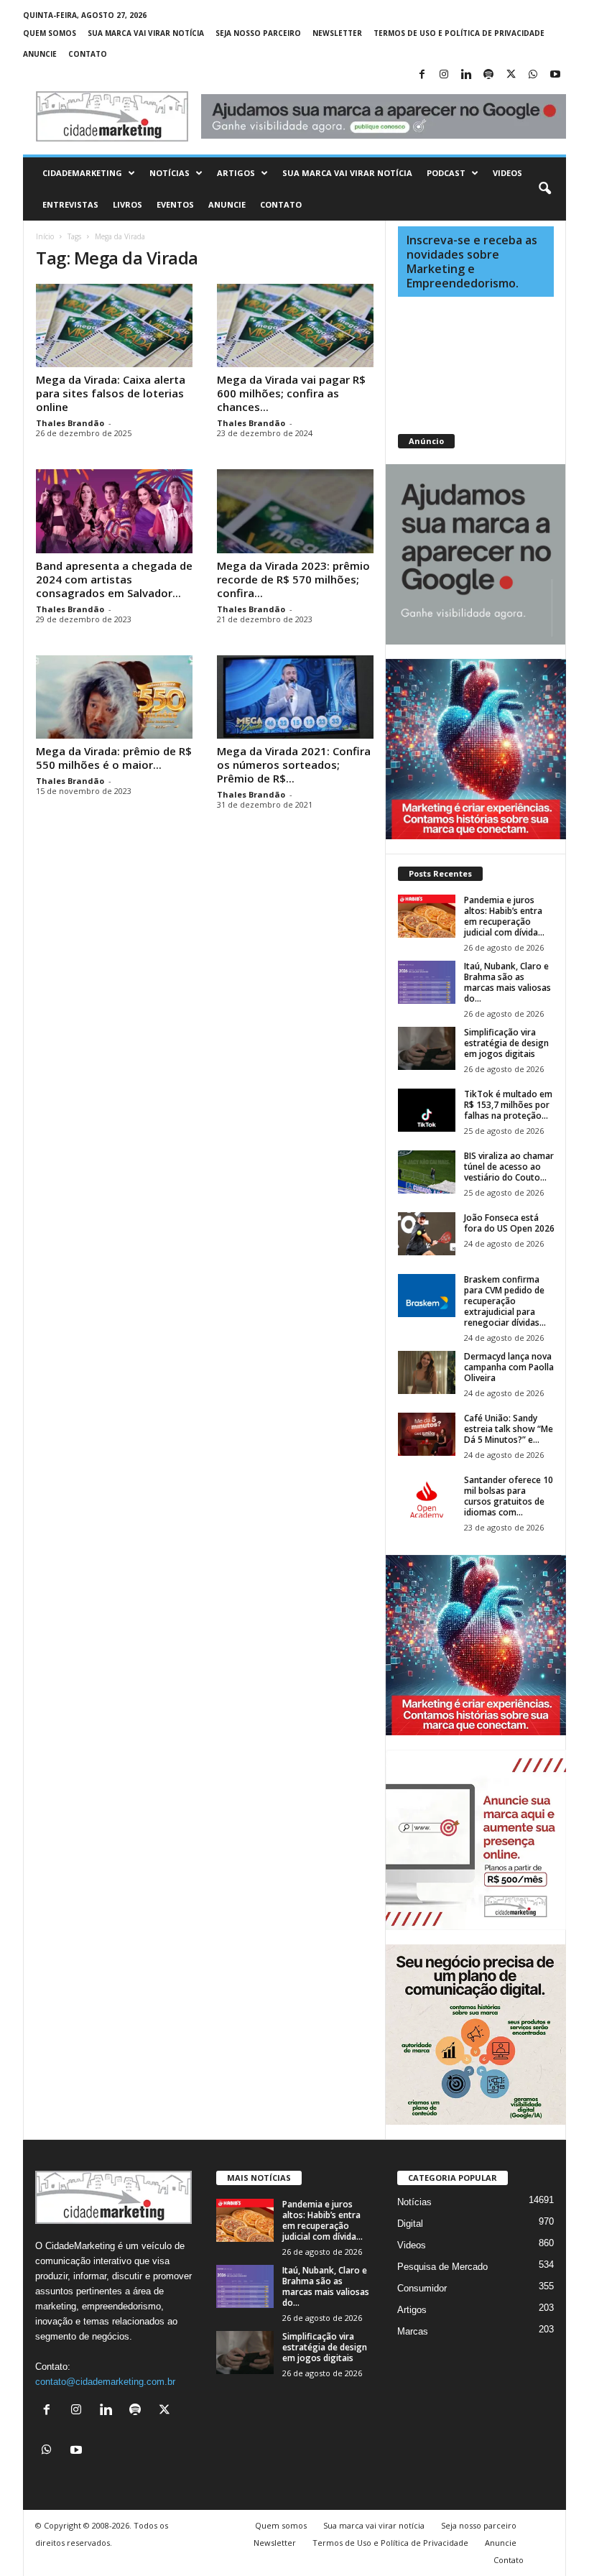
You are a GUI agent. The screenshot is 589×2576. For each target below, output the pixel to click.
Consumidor (422, 2288)
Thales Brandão (70, 423)
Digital (410, 2224)
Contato (88, 54)
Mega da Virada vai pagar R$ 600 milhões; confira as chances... (291, 393)
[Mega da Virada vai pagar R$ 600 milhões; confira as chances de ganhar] (295, 326)
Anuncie (40, 54)
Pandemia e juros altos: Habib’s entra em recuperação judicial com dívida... (504, 916)
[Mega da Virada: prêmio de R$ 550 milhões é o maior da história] (114, 697)
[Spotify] (488, 75)
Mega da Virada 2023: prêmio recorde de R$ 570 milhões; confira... (293, 579)
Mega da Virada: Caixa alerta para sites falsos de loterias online (111, 393)
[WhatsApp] (533, 75)
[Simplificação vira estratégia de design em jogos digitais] (427, 1048)
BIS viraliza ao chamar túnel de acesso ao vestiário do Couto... (509, 1167)
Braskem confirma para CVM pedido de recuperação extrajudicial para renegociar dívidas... (505, 1301)
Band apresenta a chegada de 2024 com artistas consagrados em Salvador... (114, 579)
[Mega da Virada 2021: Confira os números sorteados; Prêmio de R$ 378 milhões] (295, 697)
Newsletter (337, 33)
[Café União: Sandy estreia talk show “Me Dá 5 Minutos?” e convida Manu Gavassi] (427, 1434)
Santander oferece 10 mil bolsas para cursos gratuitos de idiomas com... (509, 1496)
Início (45, 236)
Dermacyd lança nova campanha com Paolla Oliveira (509, 1367)
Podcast (446, 173)
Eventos (175, 204)
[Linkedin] (466, 75)
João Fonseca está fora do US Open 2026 (509, 1223)
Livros (127, 204)
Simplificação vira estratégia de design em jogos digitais (506, 1043)
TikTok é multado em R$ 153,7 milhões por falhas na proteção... (508, 1105)
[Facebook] (422, 75)
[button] (544, 189)
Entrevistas (70, 204)
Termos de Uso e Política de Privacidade (459, 33)
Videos (507, 173)
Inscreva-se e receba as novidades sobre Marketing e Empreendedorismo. (472, 262)
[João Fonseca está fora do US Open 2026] (427, 1234)
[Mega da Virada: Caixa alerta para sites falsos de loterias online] (114, 326)
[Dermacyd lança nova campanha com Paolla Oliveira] (427, 1372)
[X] (511, 75)
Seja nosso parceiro (258, 33)
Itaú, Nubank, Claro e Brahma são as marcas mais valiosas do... (507, 982)
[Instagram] (444, 75)
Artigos (236, 173)
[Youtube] (555, 75)
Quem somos (50, 33)
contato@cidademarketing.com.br (105, 2382)
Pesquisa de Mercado (442, 2267)
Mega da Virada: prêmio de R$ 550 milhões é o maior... (114, 758)
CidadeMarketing (82, 173)
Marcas (413, 2331)
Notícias (170, 173)
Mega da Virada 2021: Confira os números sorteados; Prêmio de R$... (294, 765)
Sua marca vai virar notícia (146, 33)
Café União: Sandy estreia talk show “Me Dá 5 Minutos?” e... (509, 1429)
